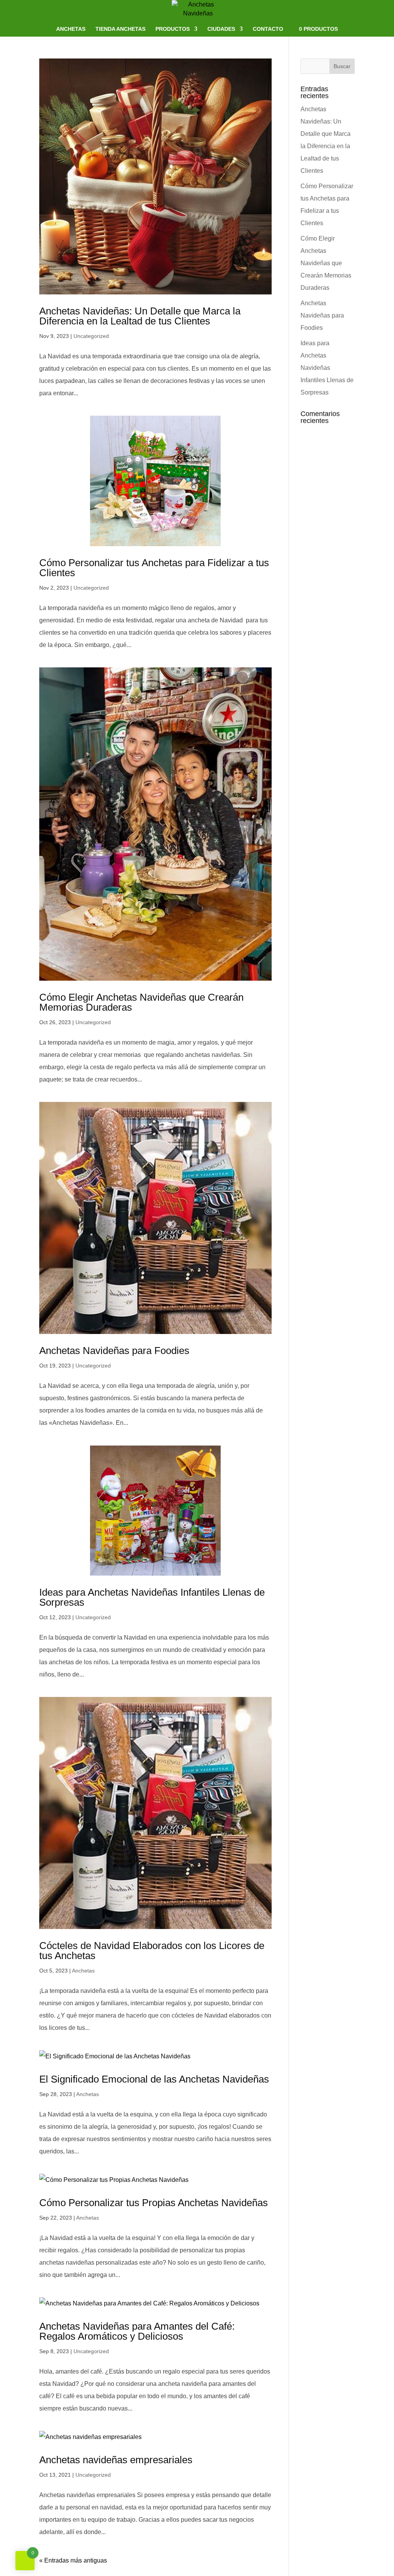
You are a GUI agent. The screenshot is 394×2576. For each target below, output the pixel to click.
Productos (173, 29)
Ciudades (221, 29)
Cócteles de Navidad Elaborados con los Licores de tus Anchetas (152, 1951)
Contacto (268, 29)
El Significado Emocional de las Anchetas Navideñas (154, 2079)
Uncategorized (91, 336)
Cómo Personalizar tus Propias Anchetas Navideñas (154, 2203)
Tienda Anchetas (120, 29)
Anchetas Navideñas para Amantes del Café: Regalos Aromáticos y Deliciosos (137, 2331)
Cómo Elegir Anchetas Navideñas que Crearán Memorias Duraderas (141, 1002)
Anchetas (71, 29)
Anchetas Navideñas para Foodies (114, 1351)
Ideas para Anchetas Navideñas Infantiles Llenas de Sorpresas (152, 1597)
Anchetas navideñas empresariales (116, 2460)
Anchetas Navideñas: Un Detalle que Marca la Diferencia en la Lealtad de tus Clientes (140, 316)
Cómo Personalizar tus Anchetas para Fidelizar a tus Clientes (154, 568)
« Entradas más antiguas (73, 2560)
